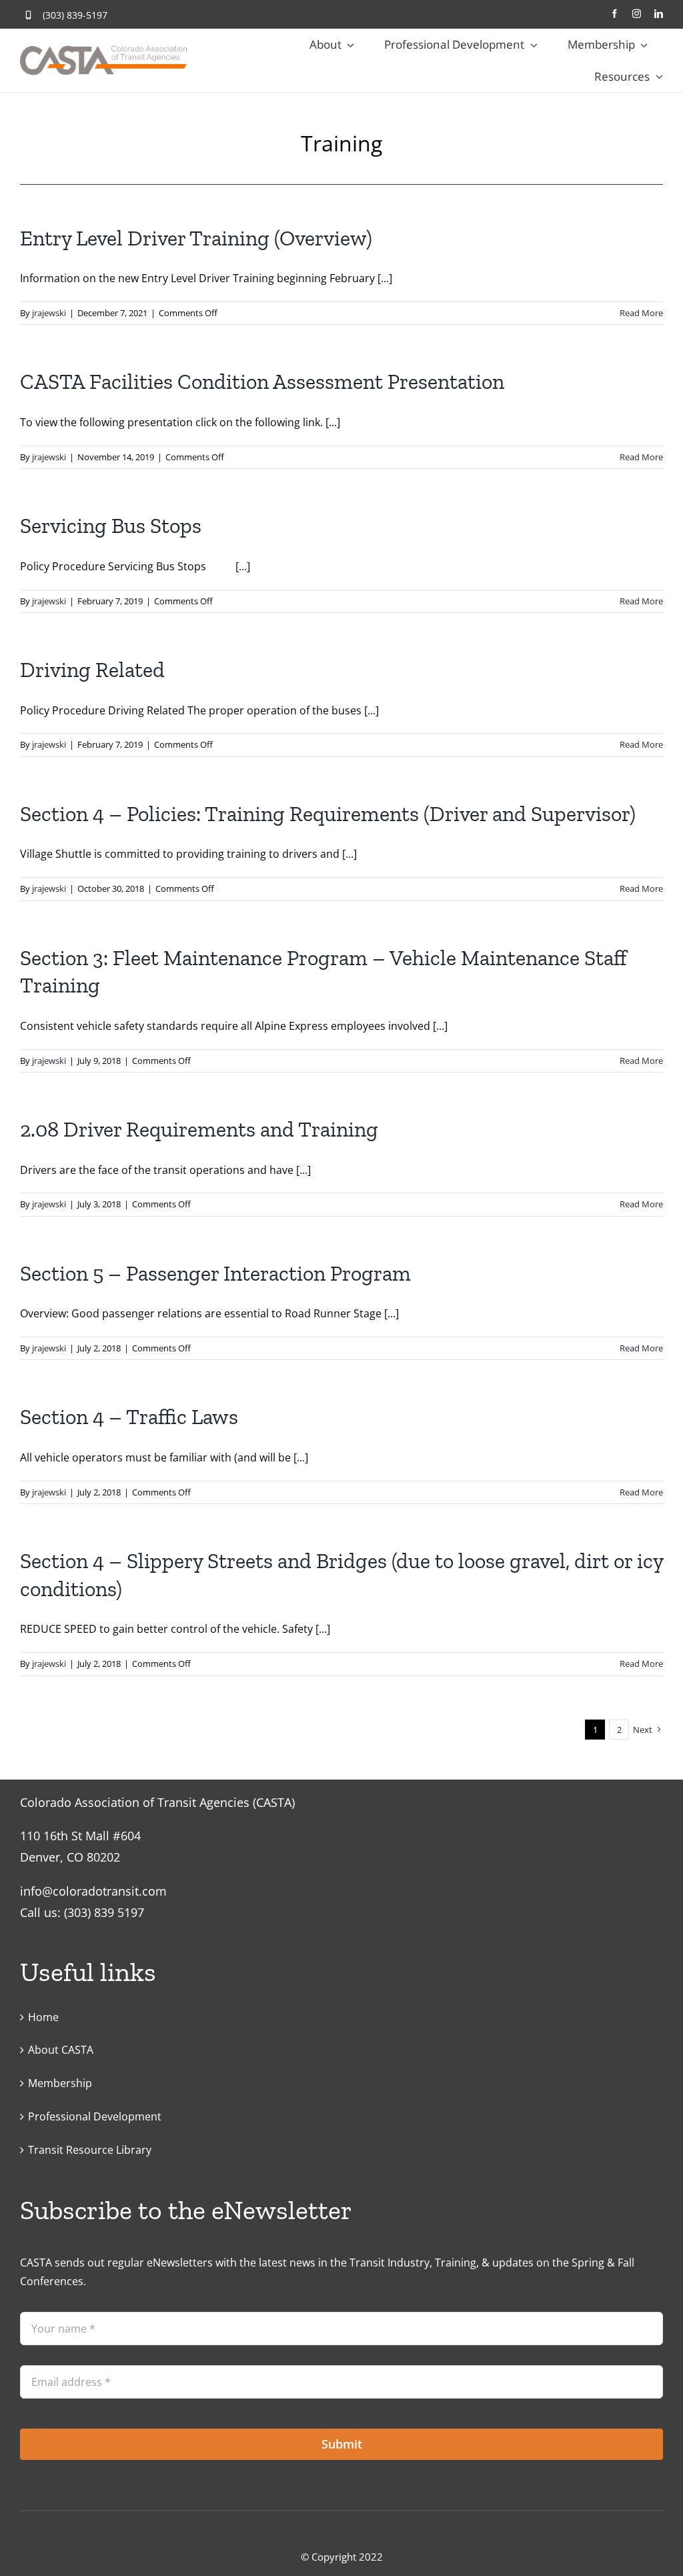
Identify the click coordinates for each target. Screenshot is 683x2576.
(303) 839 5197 (104, 1912)
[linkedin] (659, 14)
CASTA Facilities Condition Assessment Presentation (262, 382)
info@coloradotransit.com (93, 1891)
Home (43, 2017)
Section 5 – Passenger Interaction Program (215, 1273)
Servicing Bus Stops (111, 526)
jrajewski (49, 313)
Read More (641, 313)
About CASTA (61, 2050)
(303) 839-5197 (75, 15)
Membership (60, 2083)
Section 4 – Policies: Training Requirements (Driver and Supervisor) (328, 814)
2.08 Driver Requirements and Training (199, 1129)
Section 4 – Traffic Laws (129, 1417)
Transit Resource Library (90, 2150)
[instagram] (637, 14)
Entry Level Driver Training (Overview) (196, 238)
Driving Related (92, 670)
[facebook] (615, 14)
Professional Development (95, 2116)
